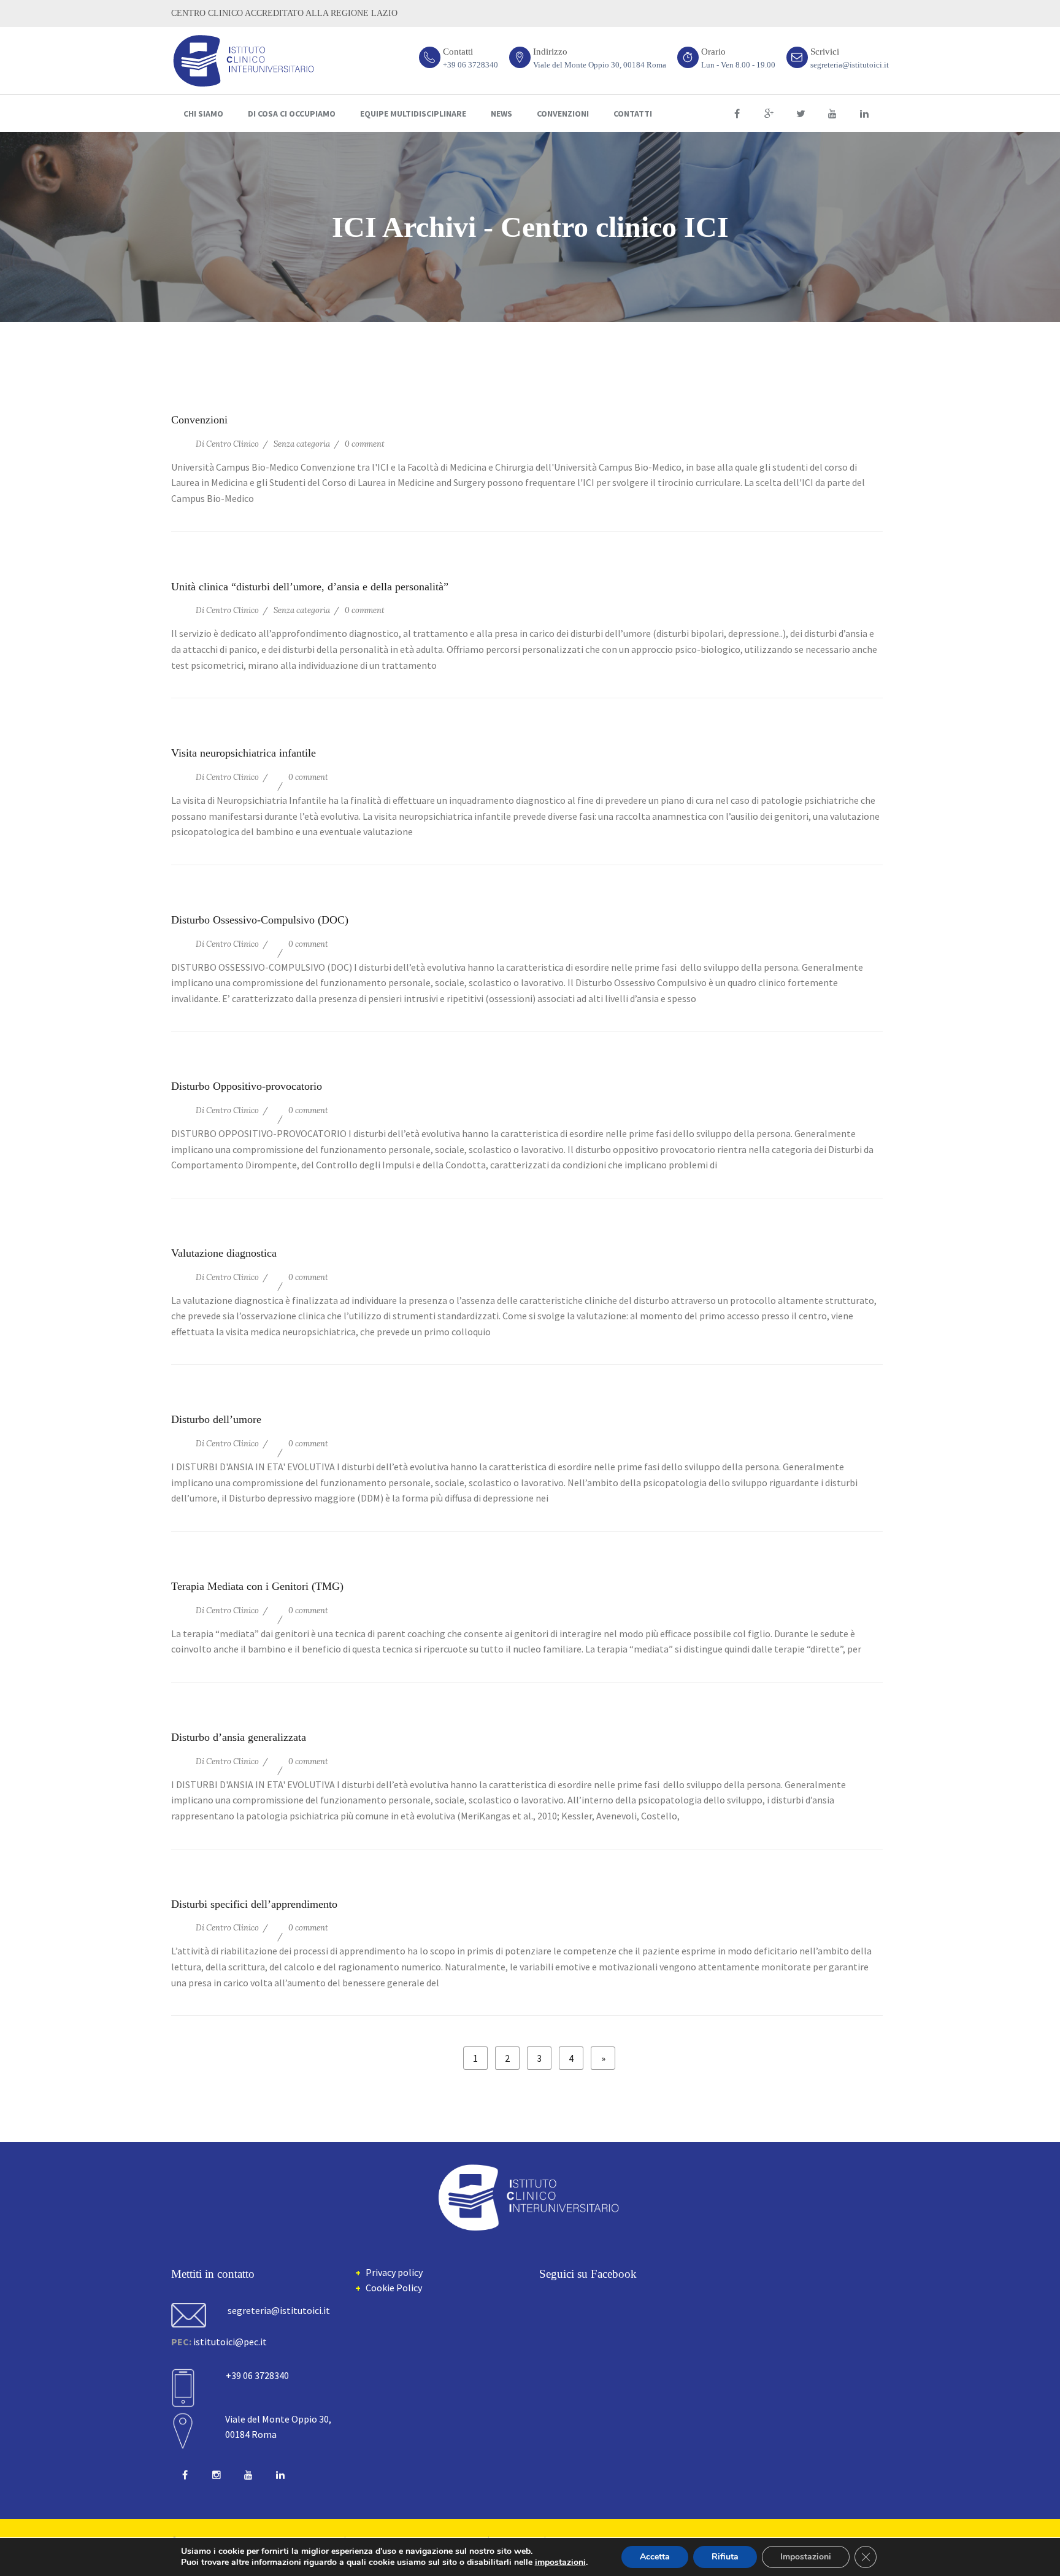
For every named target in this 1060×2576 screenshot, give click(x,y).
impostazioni (560, 2563)
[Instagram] (217, 2475)
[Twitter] (801, 114)
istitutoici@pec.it (230, 2342)
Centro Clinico (232, 444)
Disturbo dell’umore (216, 1419)
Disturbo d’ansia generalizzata (239, 1737)
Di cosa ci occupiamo (292, 114)
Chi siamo (203, 114)
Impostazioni (806, 2557)
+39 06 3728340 (470, 65)
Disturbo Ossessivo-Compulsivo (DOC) (260, 920)
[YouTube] (832, 114)
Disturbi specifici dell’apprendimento (254, 1904)
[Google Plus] (769, 114)
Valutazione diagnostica (224, 1253)
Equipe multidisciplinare (413, 114)
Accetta (655, 2557)
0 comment (365, 444)
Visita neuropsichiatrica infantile (244, 753)
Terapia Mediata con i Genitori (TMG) (257, 1586)
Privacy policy (394, 2272)
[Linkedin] (864, 114)
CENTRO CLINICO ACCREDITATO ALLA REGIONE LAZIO (284, 13)
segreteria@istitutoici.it (850, 65)
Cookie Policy (394, 2288)
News (501, 114)
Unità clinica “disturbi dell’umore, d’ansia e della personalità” (310, 587)
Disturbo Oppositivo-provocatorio (247, 1086)
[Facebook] (737, 114)
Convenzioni (563, 114)
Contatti (633, 114)
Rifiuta (725, 2557)
